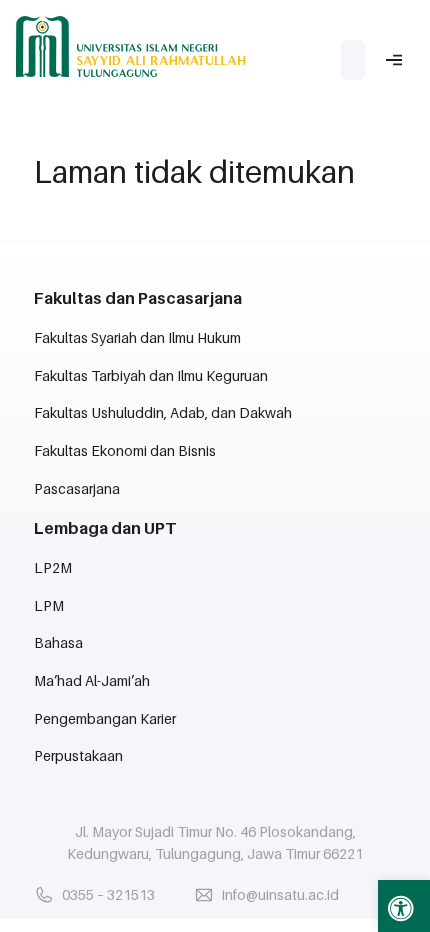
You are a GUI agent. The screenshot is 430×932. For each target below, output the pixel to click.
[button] (404, 906)
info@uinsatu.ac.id (280, 894)
